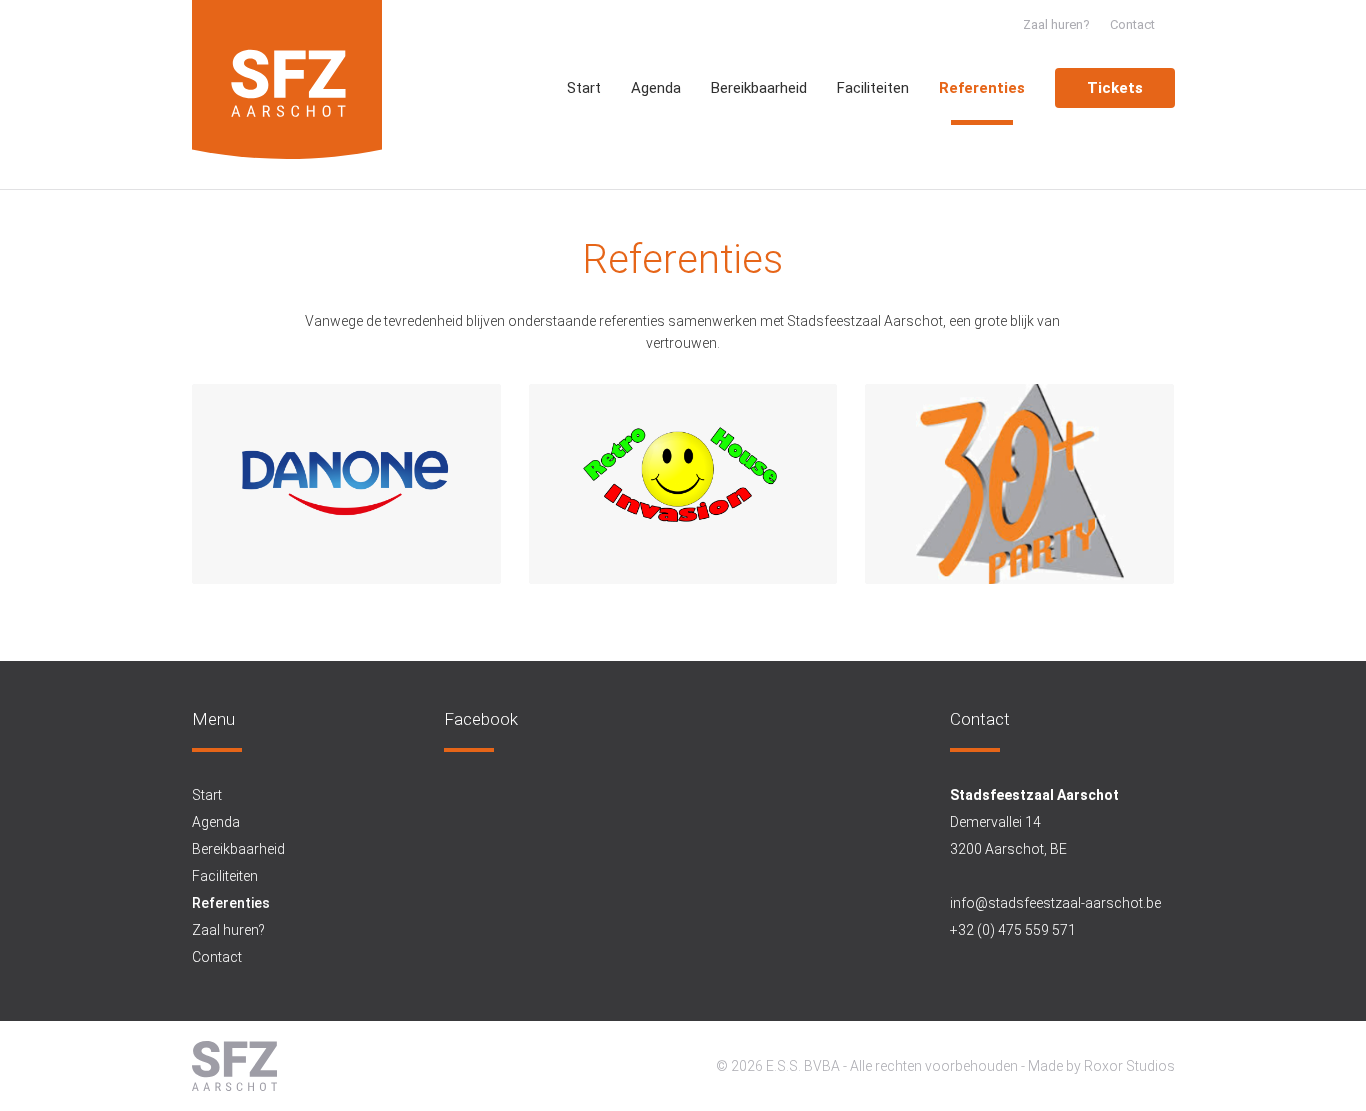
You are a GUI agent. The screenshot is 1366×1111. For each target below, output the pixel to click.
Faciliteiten (873, 88)
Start (584, 88)
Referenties (982, 88)
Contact (1132, 24)
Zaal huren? (1056, 24)
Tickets (1115, 88)
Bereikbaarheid (759, 88)
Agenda (656, 88)
